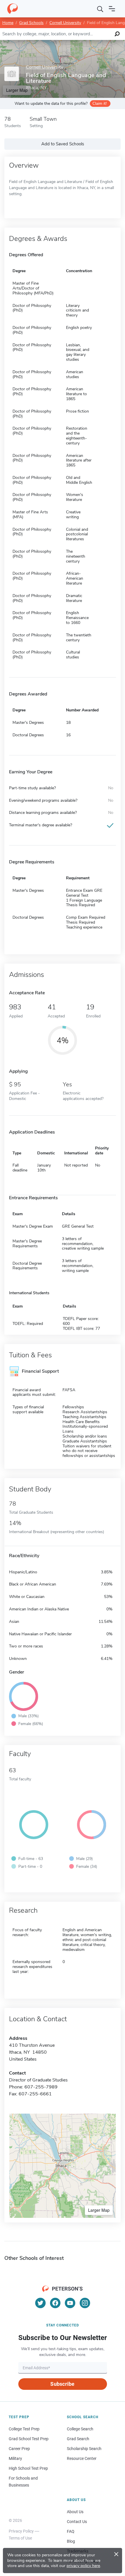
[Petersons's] (12, 9)
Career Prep (19, 2449)
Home (8, 23)
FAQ (71, 2531)
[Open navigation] (112, 9)
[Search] (100, 9)
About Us (75, 2512)
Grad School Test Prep (29, 2439)
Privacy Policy (21, 2531)
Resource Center (82, 2458)
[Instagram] (85, 2303)
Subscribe (62, 2384)
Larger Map (99, 2210)
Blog (71, 2541)
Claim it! (100, 104)
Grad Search (78, 2439)
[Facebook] (55, 2303)
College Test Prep (24, 2429)
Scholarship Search (84, 2449)
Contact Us (77, 2522)
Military (15, 2458)
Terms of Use (20, 2538)
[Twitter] (40, 2303)
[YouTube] (70, 2303)
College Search (80, 2429)
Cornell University (65, 23)
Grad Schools (31, 23)
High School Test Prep (28, 2468)
